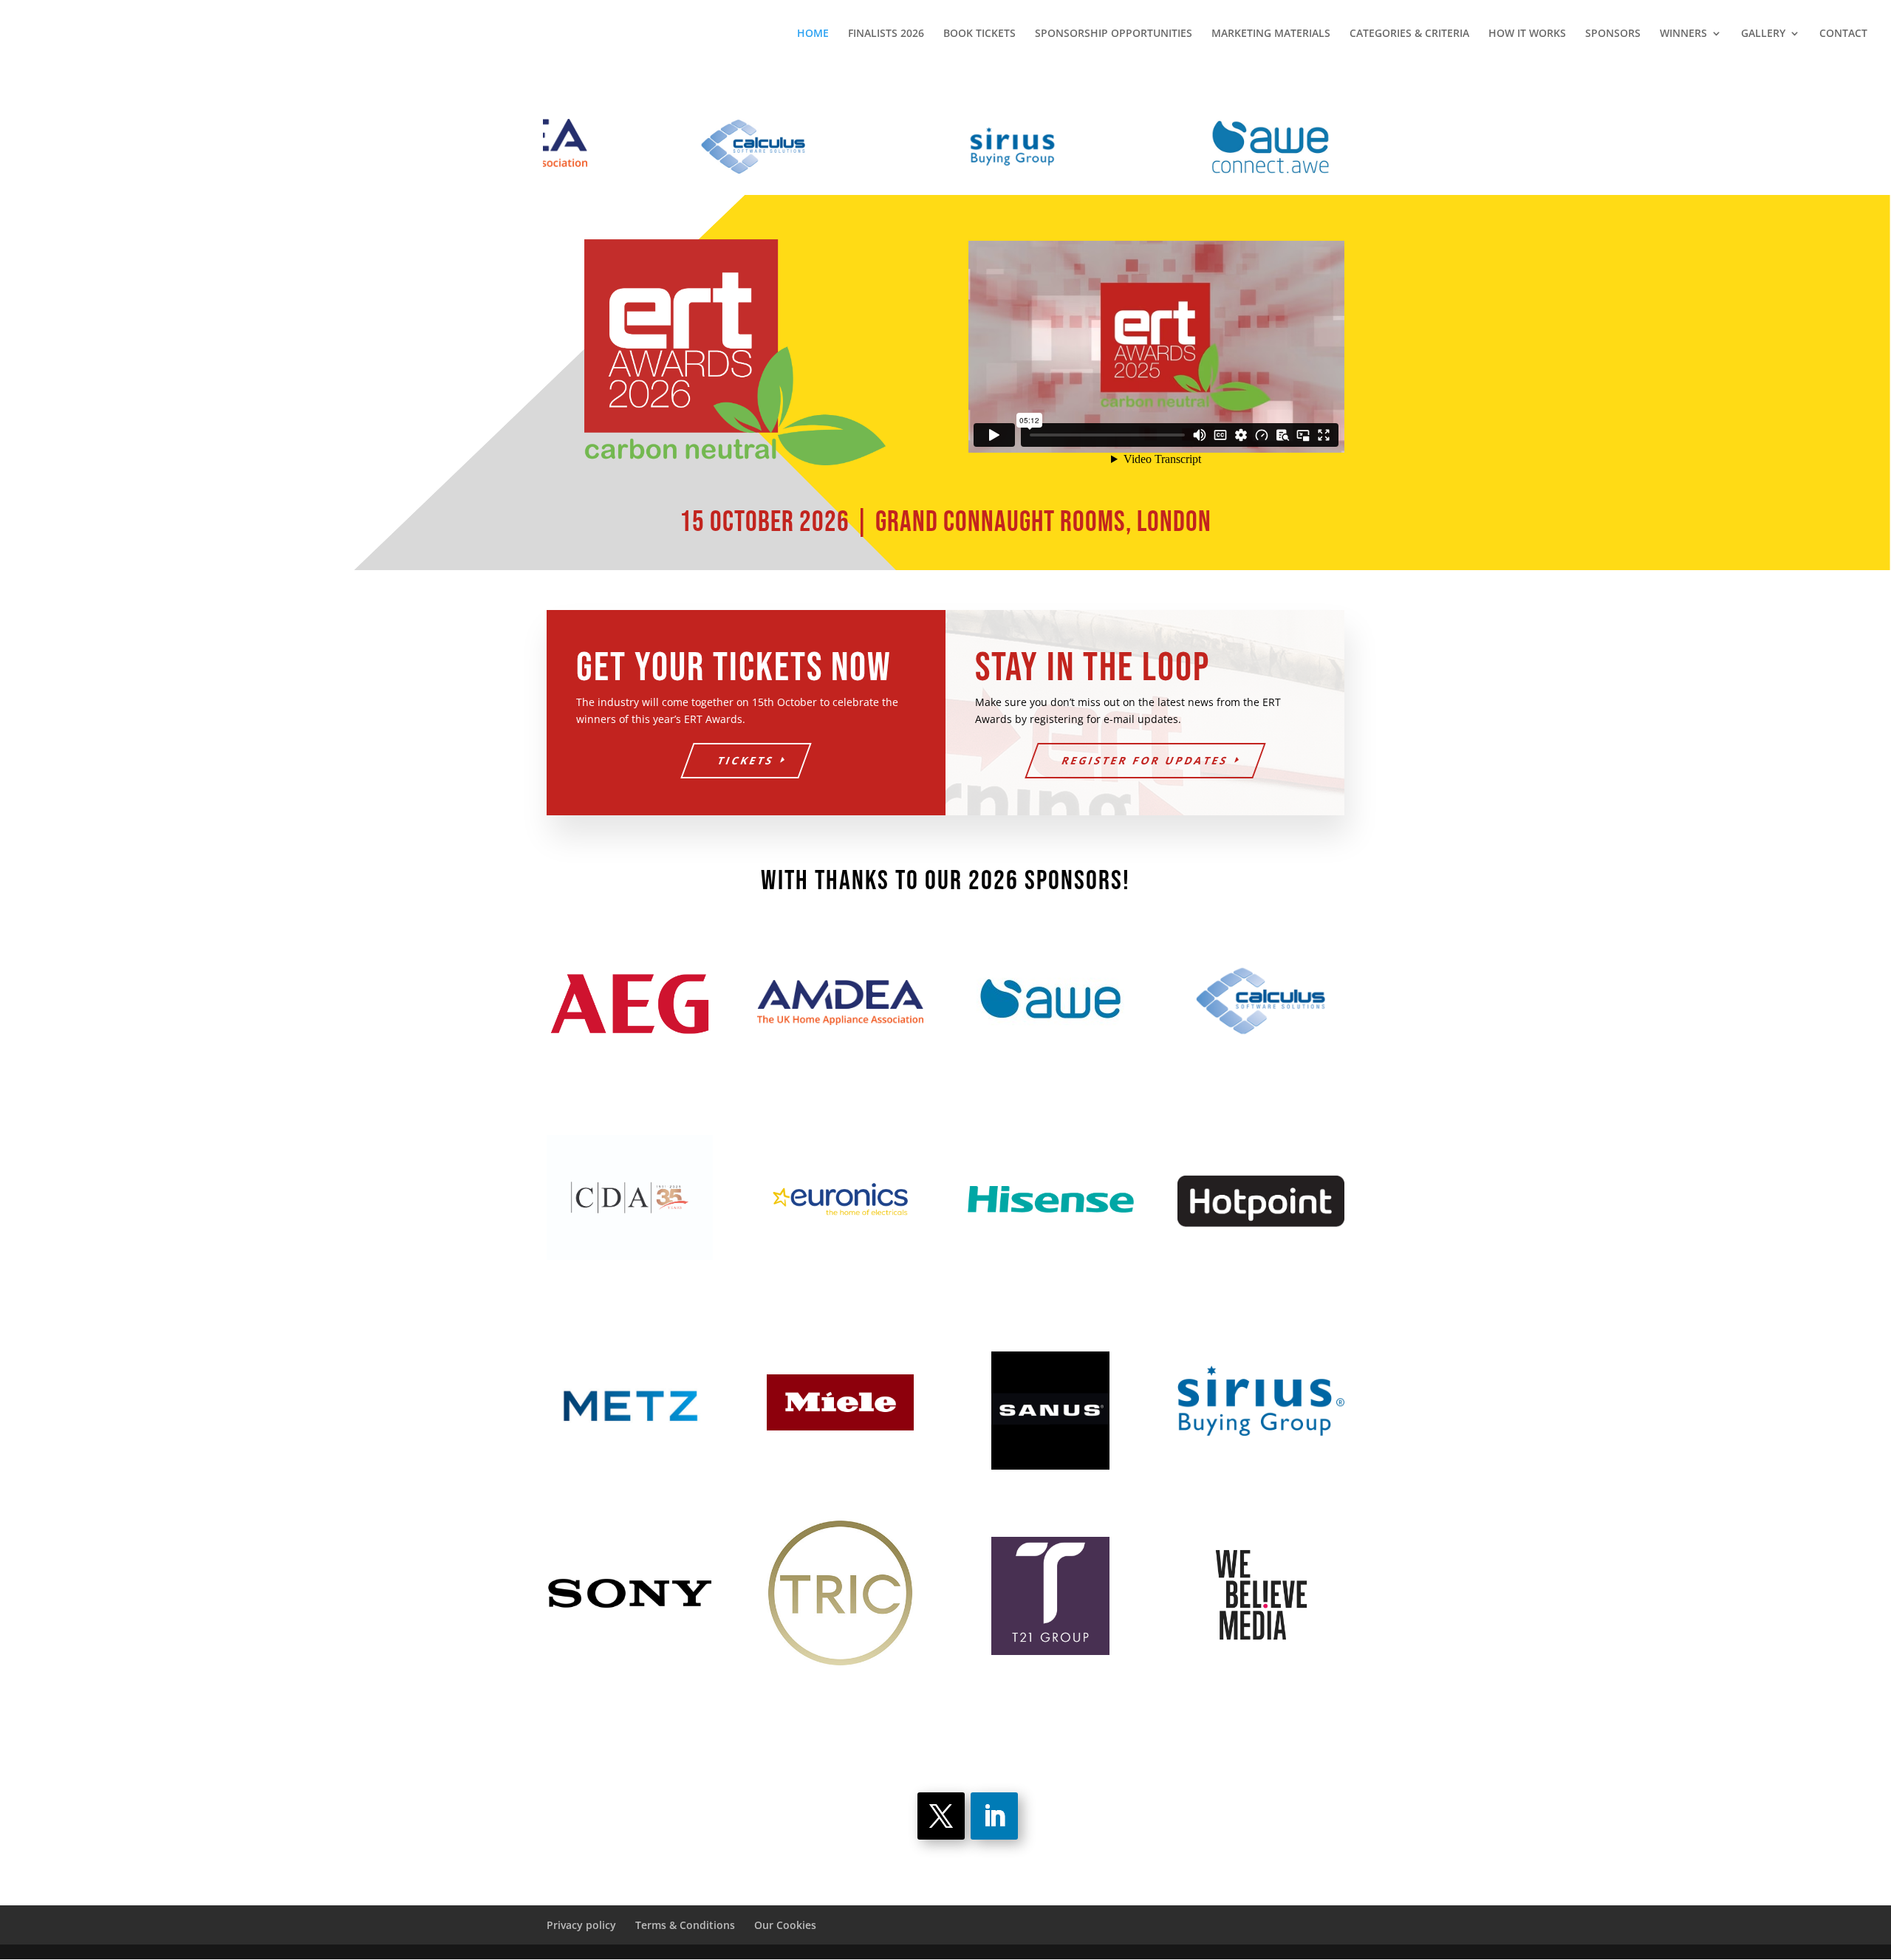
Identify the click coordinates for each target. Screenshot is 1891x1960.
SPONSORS (1613, 34)
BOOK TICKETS (979, 34)
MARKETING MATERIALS (1271, 34)
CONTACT (1843, 34)
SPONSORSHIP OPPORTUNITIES (1114, 34)
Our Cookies (785, 1925)
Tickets (746, 760)
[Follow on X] (941, 1816)
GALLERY (1763, 34)
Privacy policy (581, 1925)
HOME (813, 34)
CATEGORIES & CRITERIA (1409, 34)
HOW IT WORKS (1527, 34)
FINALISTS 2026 (886, 34)
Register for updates (1145, 760)
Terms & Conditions (685, 1925)
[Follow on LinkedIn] (994, 1816)
